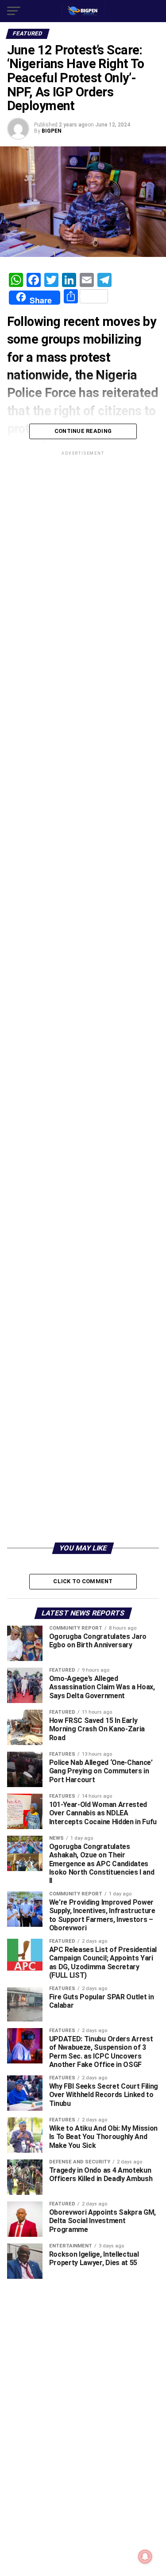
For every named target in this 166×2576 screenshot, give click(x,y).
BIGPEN (52, 131)
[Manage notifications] (145, 2557)
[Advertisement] (83, 1451)
